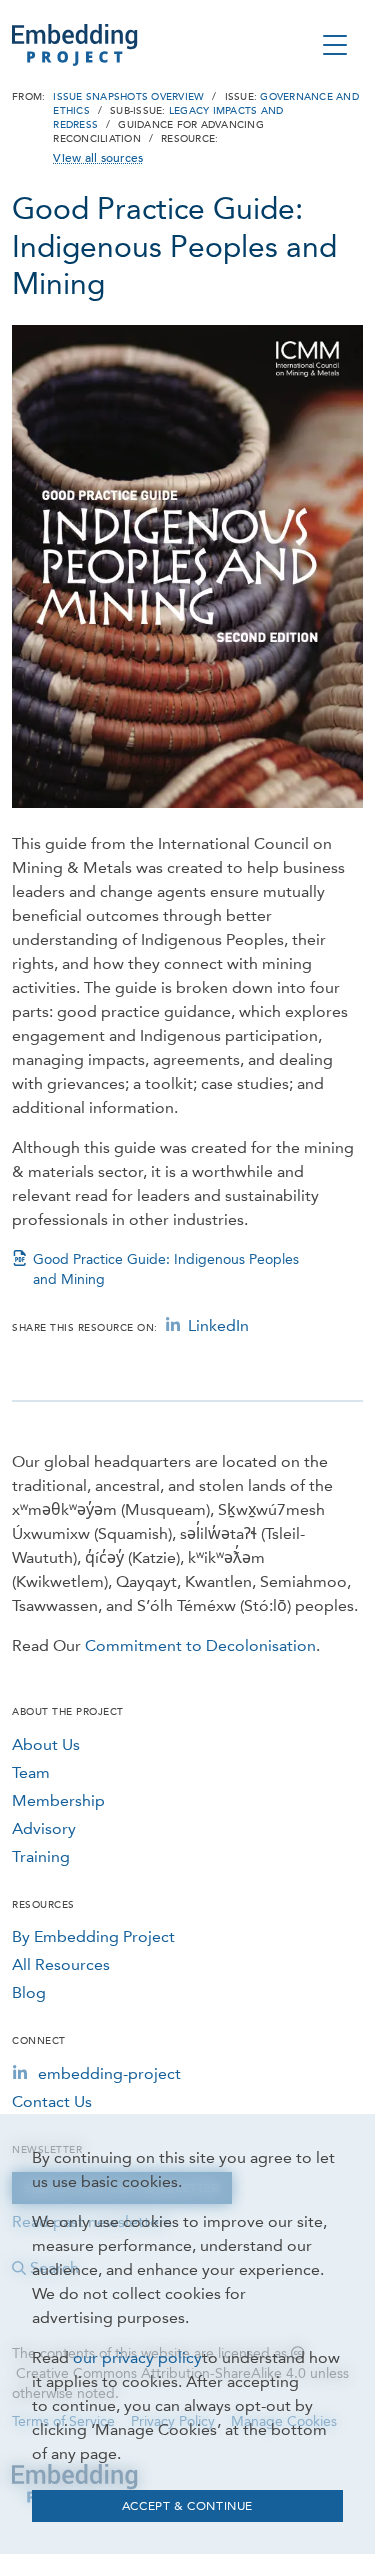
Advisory (44, 1828)
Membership (58, 1800)
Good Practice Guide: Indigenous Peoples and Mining (166, 1269)
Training (41, 1856)
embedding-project (109, 2073)
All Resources (61, 1964)
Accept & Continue (187, 2506)
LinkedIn (218, 1325)
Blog (29, 1992)
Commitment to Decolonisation (200, 1645)
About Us (46, 1744)
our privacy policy (137, 2357)
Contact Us (52, 2101)
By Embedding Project (93, 1936)
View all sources (98, 158)
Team (31, 1772)
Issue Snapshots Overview (128, 97)
